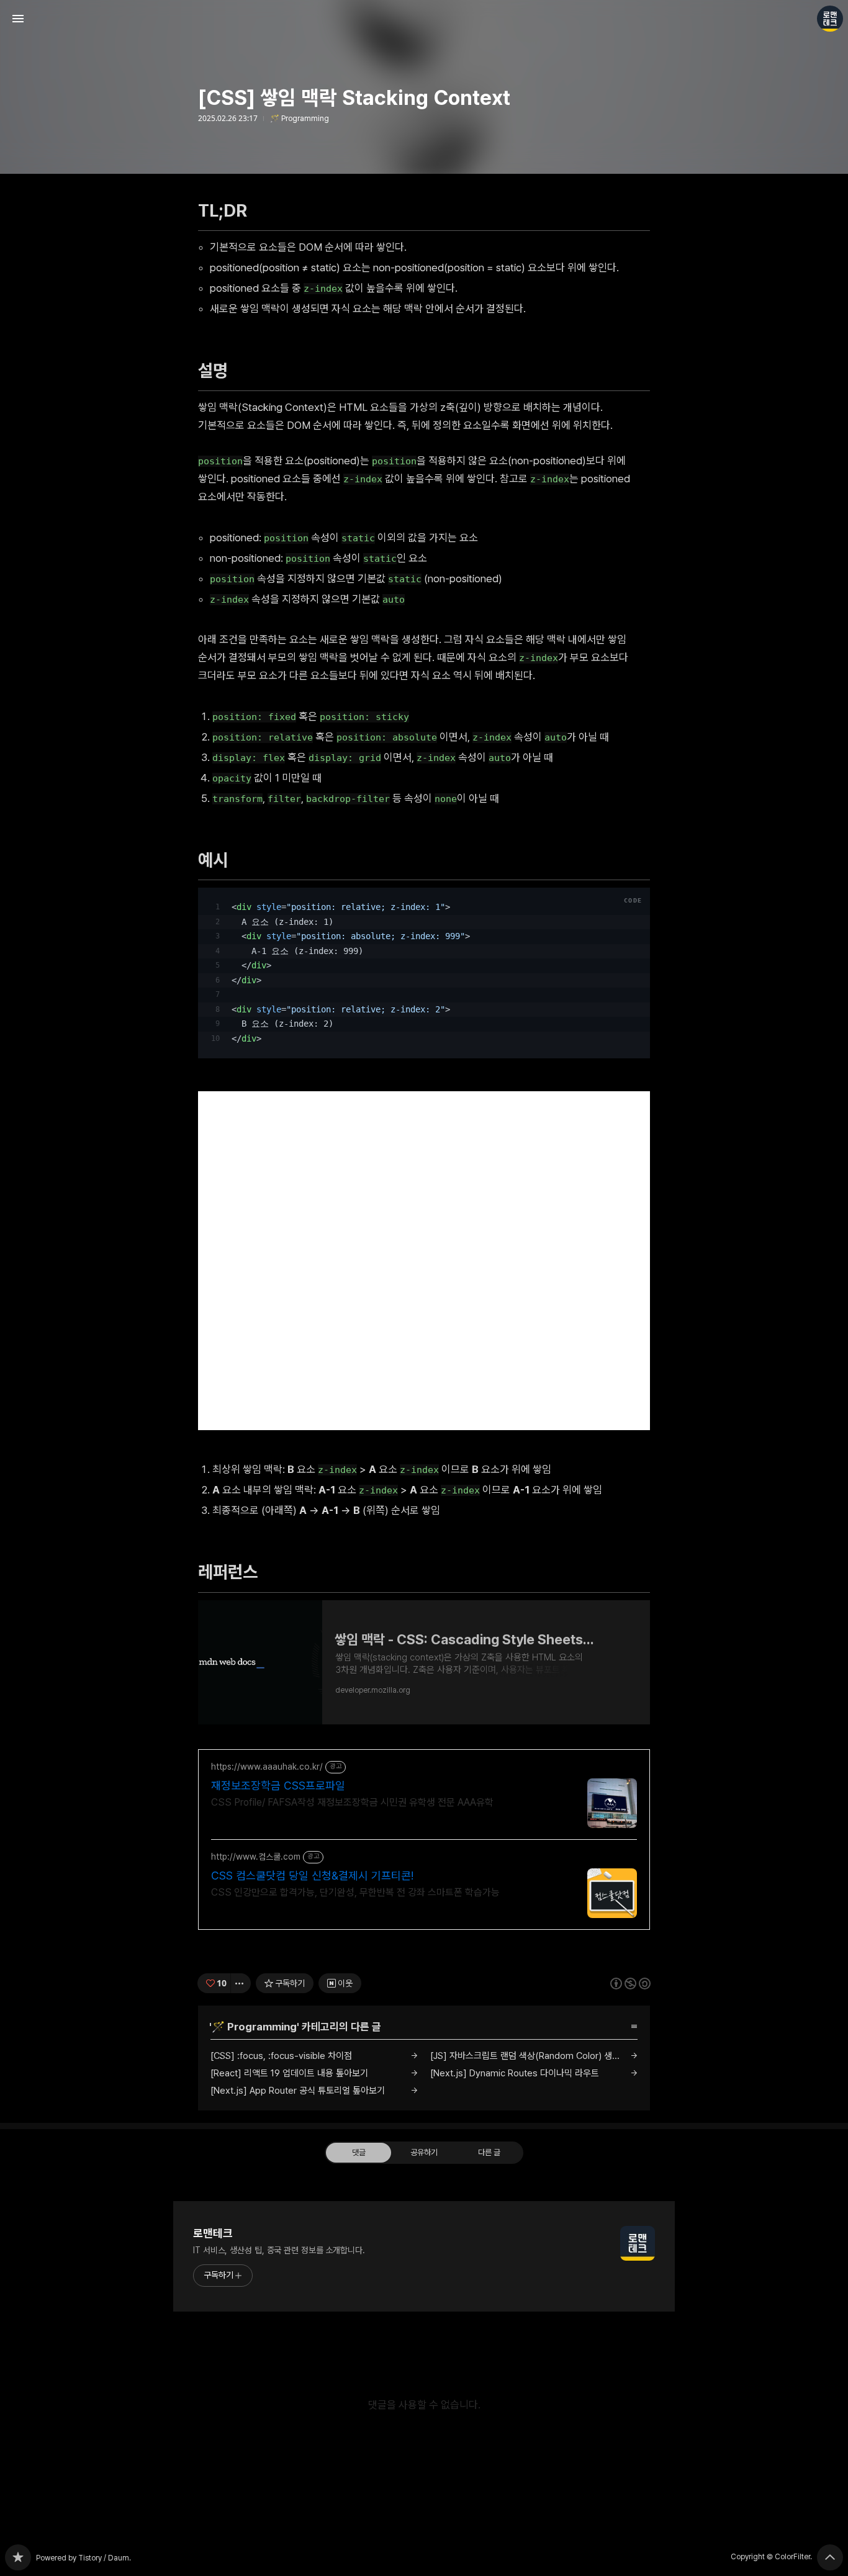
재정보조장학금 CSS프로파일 (278, 1786)
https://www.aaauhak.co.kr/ (267, 1767)
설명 (219, 371)
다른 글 (489, 2152)
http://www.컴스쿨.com (256, 1857)
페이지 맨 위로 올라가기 (830, 2557)
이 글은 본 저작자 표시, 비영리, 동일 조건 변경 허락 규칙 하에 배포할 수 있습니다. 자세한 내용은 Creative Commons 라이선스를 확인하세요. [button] (630, 1983)
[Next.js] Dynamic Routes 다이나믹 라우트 (515, 2073)
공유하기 (424, 2152)
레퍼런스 (234, 1572)
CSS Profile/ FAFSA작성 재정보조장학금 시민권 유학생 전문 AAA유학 (352, 1802)
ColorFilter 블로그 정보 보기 (830, 19)
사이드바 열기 (18, 19)
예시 (219, 860)
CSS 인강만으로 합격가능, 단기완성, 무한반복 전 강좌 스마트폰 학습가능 (355, 1892)
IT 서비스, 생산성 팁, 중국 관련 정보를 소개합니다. (279, 2250)
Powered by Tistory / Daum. (83, 2558)
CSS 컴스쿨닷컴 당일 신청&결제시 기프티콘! (312, 1876)
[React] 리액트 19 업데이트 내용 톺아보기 (289, 2073)
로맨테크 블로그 (18, 2557)
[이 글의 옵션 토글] (241, 1983)
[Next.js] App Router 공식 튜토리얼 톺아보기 (298, 2091)
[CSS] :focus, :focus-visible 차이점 (281, 2056)
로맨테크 (213, 2233)
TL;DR (229, 210)
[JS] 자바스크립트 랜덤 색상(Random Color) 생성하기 (533, 2056)
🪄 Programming (300, 119)
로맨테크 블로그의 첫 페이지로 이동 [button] (424, 19)
